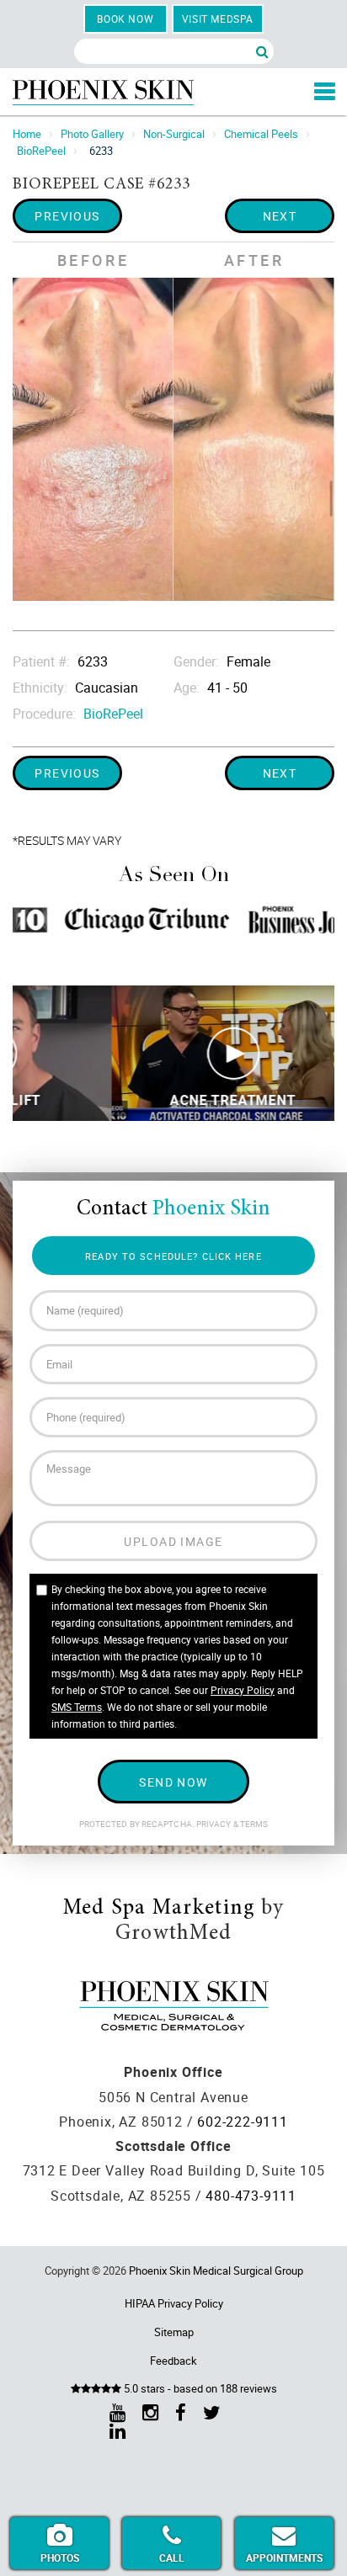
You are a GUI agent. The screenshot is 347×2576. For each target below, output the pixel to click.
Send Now (173, 1782)
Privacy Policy (243, 1690)
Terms (254, 1824)
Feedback (173, 2361)
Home (27, 134)
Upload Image (173, 1541)
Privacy (215, 1824)
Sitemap (174, 2332)
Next (280, 216)
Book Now (125, 19)
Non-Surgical (174, 134)
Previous (67, 216)
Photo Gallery (92, 134)
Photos (60, 2557)
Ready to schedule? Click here (173, 1256)
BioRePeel (41, 151)
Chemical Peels (261, 134)
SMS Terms (77, 1707)
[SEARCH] (262, 51)
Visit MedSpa (218, 19)
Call (172, 2557)
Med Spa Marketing (159, 1909)
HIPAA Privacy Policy (174, 2303)
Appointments (284, 2557)
